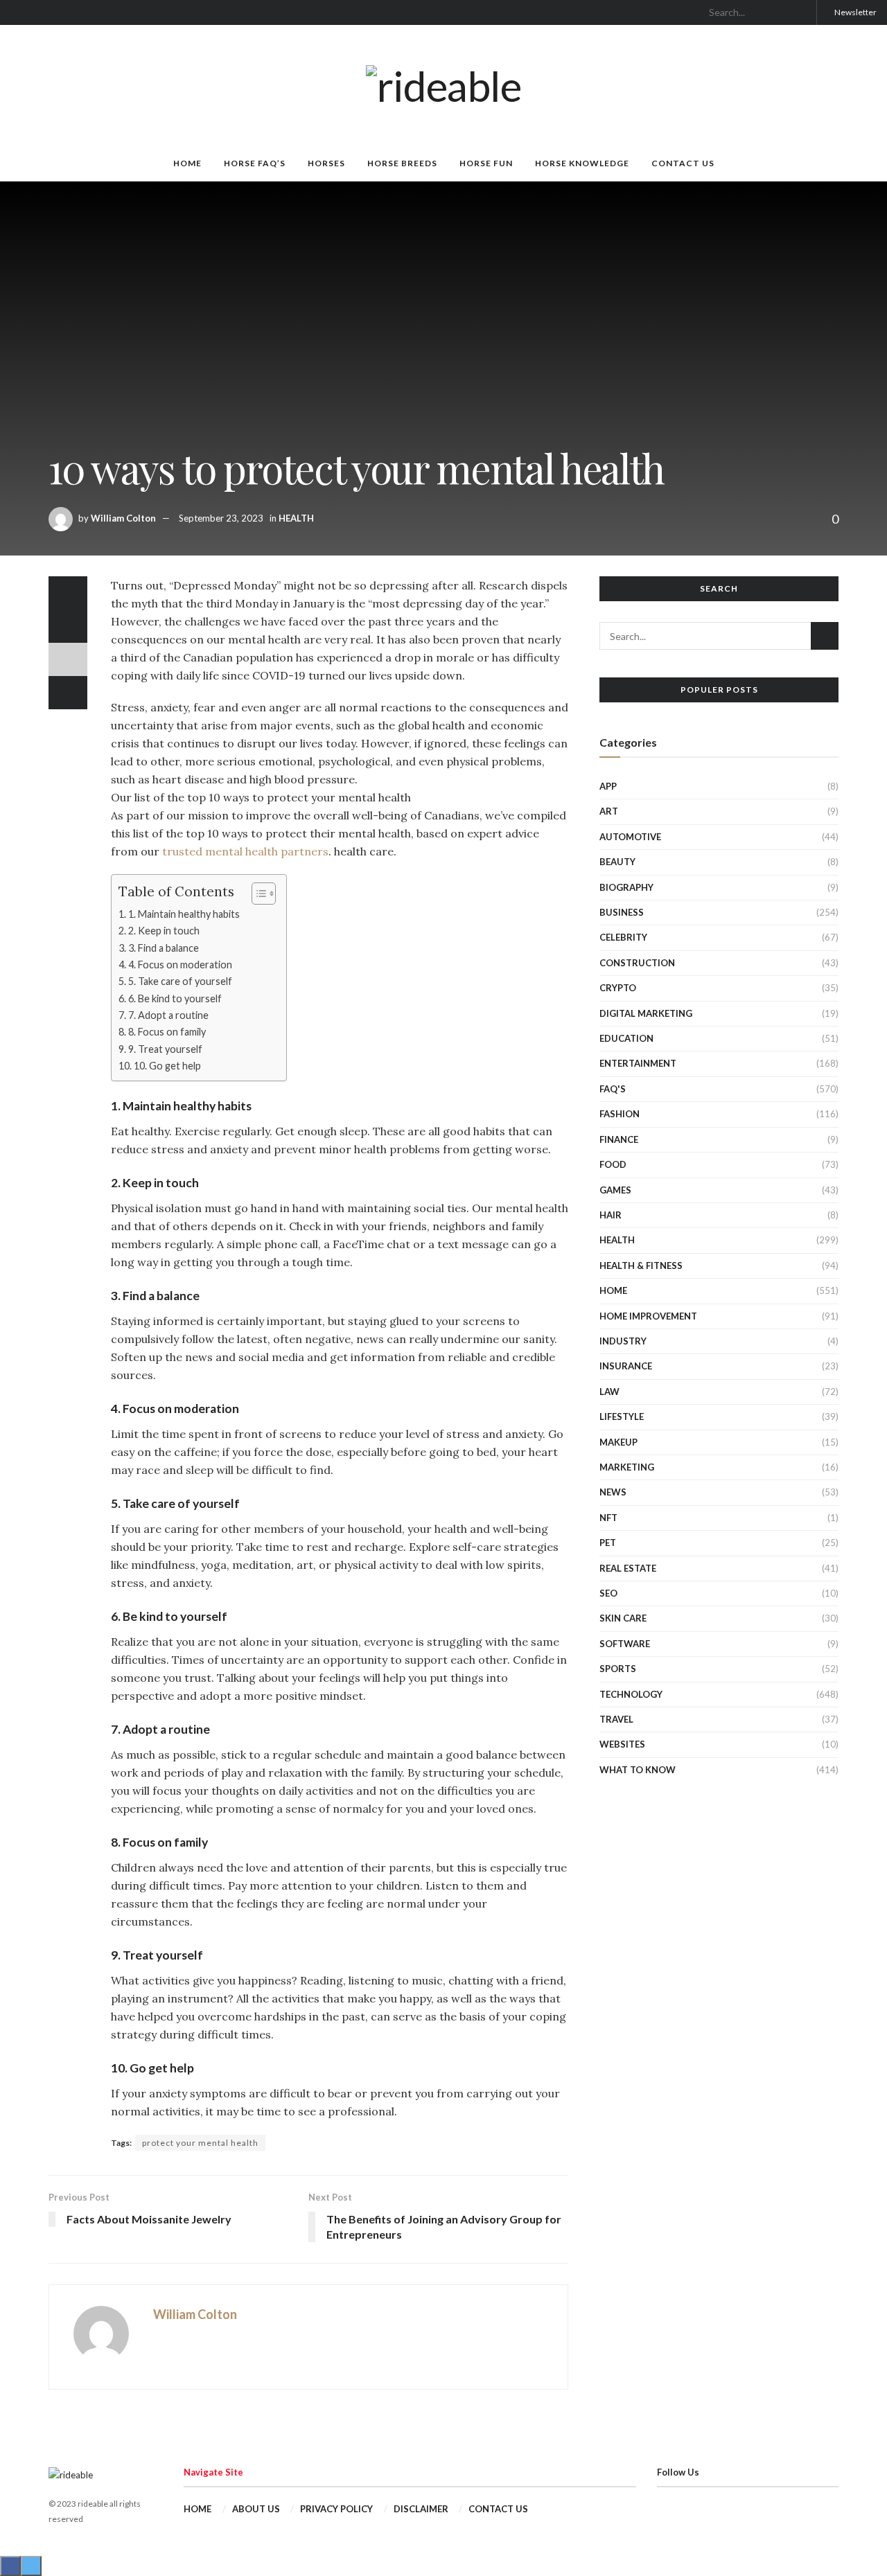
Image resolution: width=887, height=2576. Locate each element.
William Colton (123, 518)
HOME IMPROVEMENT (648, 1316)
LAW (609, 1392)
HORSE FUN (486, 163)
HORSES (326, 163)
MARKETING (627, 1467)
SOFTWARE (625, 1644)
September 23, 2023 (221, 518)
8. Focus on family (167, 1032)
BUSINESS (622, 912)
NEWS (613, 1492)
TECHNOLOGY (631, 1694)
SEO (608, 1593)
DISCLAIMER (421, 2509)
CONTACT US (683, 163)
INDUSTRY (623, 1341)
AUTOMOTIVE (630, 837)
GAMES (615, 1190)
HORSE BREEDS (402, 163)
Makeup (618, 1442)
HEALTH (296, 518)
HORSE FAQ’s (255, 163)
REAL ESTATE (628, 1568)
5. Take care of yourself (180, 981)
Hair (611, 1215)
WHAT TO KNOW (638, 1770)
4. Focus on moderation (180, 965)
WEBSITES (622, 1744)
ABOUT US (256, 2509)
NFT (608, 1518)
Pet (608, 1543)
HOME (187, 163)
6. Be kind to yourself (175, 998)
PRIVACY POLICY (336, 2509)
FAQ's (613, 1089)
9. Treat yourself (165, 1049)
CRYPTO (618, 988)
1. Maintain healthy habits (184, 914)
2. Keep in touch (164, 931)
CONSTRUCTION (637, 963)
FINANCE (619, 1139)
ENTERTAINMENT (638, 1063)
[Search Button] (800, 12)
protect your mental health (200, 2143)
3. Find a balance (164, 948)
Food (613, 1164)
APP (608, 786)
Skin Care (623, 1618)
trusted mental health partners (245, 851)
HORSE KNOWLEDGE (582, 163)
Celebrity (623, 937)
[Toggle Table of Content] (257, 894)
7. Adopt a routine (168, 1015)
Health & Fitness (641, 1265)
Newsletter (855, 12)
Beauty (617, 862)
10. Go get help (167, 1066)
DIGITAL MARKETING (646, 1013)
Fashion (620, 1114)
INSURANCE (626, 1366)
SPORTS (618, 1669)
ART (609, 811)
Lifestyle (622, 1416)
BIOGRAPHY (626, 887)
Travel (616, 1719)
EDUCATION (626, 1038)
